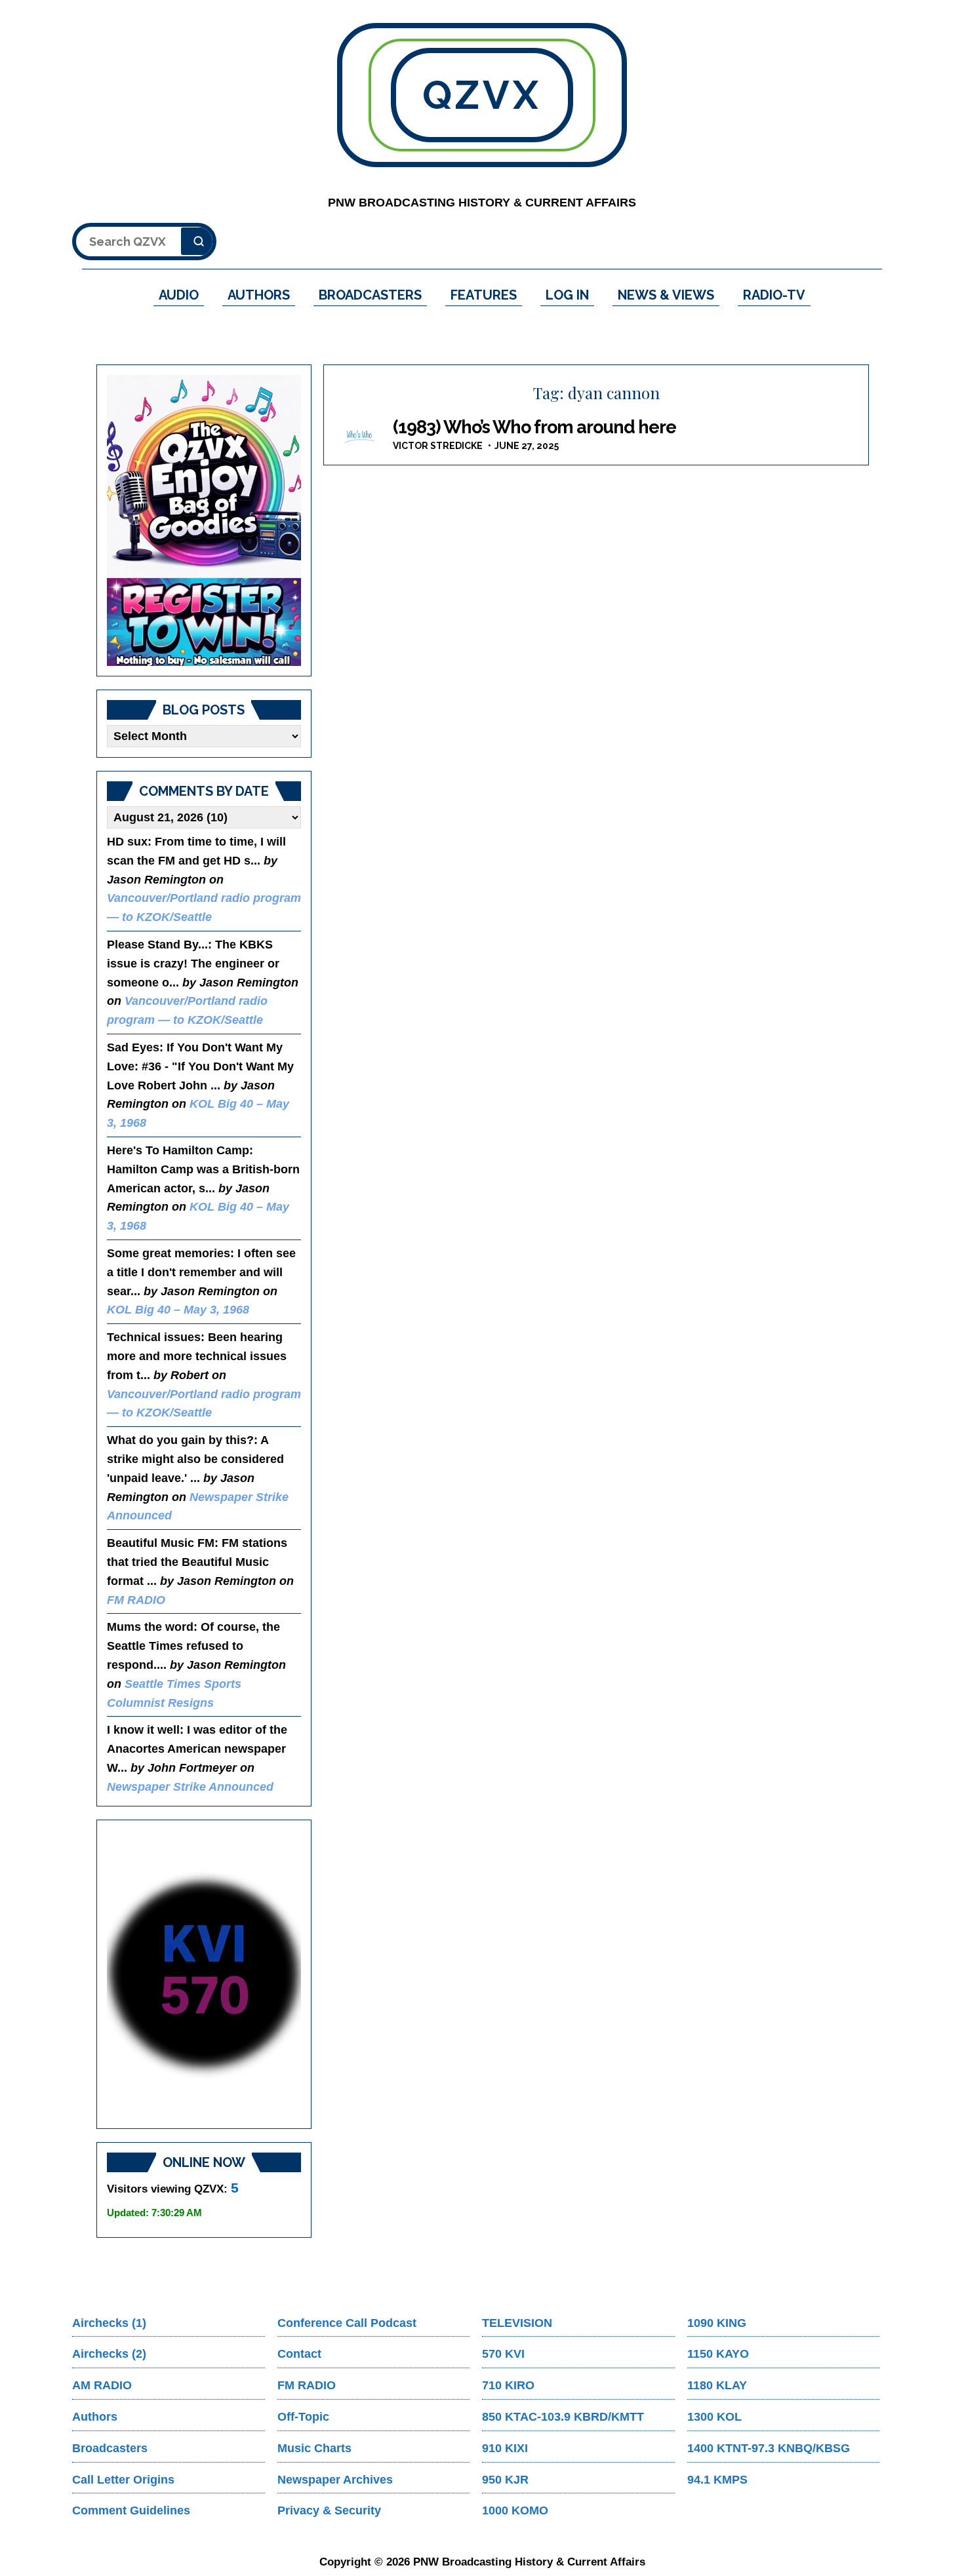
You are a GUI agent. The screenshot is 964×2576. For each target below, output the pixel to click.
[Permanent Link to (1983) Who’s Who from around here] (360, 436)
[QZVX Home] (204, 520)
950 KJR (505, 2480)
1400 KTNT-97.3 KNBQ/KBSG (769, 2448)
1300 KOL (714, 2417)
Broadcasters (110, 2448)
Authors (95, 2417)
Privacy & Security (329, 2510)
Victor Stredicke (438, 446)
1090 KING (717, 2323)
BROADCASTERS (370, 295)
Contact (299, 2354)
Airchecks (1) (109, 2323)
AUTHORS (259, 295)
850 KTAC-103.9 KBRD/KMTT (563, 2417)
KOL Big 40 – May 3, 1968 (178, 1310)
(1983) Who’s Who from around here (534, 427)
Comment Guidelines (131, 2510)
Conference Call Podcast (347, 2323)
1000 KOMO (515, 2510)
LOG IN (567, 295)
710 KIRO (508, 2385)
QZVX (482, 95)
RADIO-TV (774, 295)
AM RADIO (102, 2385)
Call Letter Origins (123, 2480)
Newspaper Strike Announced (190, 1787)
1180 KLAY (717, 2385)
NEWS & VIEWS (666, 295)
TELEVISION (517, 2323)
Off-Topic (303, 2417)
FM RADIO (136, 1600)
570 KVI (503, 2354)
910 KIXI (505, 2448)
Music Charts (314, 2448)
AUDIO (179, 295)
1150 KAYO (718, 2354)
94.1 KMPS (717, 2480)
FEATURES (484, 295)
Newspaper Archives (335, 2480)
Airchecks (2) (109, 2354)
